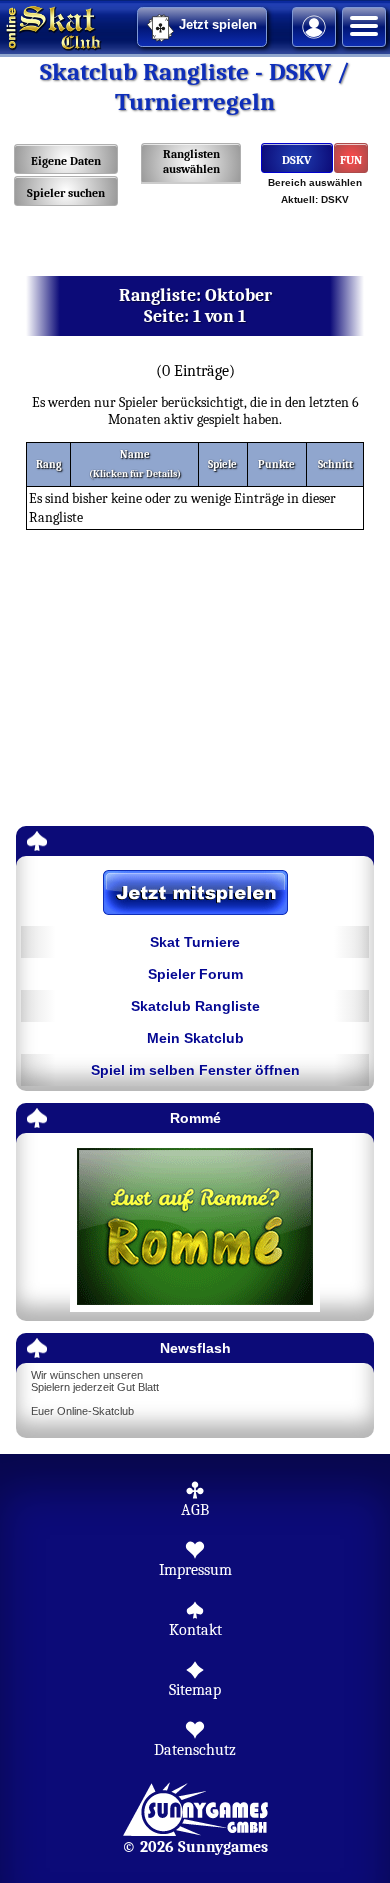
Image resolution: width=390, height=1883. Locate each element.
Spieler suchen (66, 193)
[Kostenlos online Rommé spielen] (195, 1227)
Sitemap (195, 1690)
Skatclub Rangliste (195, 1006)
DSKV (297, 160)
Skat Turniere (195, 942)
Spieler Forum (195, 974)
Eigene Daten (66, 161)
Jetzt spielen (218, 24)
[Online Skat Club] (3, 25)
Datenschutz (195, 1750)
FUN (351, 160)
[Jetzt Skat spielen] (195, 894)
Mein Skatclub (195, 1038)
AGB (195, 1510)
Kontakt (195, 1630)
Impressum (195, 1570)
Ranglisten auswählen (191, 161)
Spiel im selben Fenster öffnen (195, 1070)
